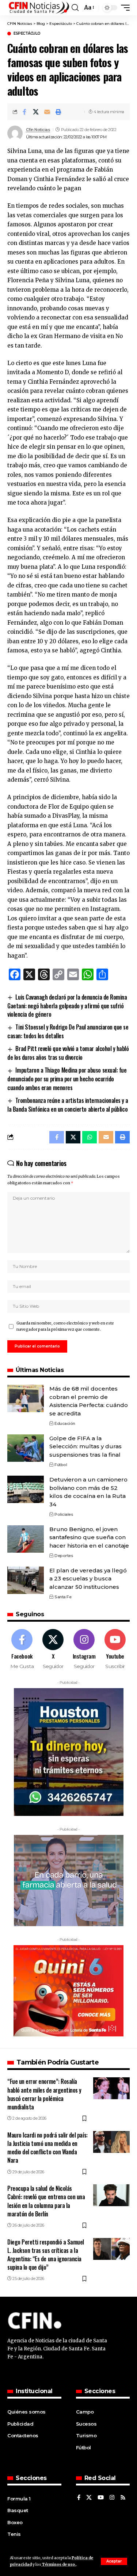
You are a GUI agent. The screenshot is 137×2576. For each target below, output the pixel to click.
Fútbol (61, 1465)
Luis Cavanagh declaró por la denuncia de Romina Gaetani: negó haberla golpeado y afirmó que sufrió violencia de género (67, 1006)
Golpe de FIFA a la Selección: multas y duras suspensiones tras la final (85, 1446)
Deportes (64, 1556)
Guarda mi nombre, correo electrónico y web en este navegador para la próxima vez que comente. (65, 1327)
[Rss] (123, 2498)
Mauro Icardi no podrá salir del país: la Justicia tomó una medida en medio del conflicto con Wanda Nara (47, 2148)
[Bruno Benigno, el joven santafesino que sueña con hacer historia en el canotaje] (26, 1539)
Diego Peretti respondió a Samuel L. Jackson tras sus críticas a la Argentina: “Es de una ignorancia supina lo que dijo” (46, 2255)
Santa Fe (63, 1597)
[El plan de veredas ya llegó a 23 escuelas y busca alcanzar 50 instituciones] (26, 1580)
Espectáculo (27, 34)
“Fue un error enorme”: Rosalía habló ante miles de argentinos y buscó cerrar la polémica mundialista (44, 2094)
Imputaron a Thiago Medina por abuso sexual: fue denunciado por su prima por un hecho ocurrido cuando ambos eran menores (67, 1079)
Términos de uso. (59, 2564)
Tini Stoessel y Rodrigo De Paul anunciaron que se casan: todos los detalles (68, 1031)
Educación (65, 1423)
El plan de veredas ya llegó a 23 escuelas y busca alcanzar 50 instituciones (88, 1579)
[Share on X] (36, 112)
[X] (53, 1649)
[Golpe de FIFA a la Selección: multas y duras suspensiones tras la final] (26, 1448)
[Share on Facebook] (24, 112)
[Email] (47, 112)
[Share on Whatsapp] (90, 1137)
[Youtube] (115, 1649)
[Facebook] (22, 1649)
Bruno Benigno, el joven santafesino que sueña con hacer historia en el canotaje (89, 1537)
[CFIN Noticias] (39, 8)
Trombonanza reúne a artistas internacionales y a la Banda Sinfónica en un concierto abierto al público (68, 1105)
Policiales (64, 1514)
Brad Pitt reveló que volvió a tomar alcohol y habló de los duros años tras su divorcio (68, 1053)
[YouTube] (101, 2498)
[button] (114, 2561)
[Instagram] (84, 1649)
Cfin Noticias (38, 130)
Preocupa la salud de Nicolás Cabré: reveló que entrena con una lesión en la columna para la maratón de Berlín (46, 2201)
